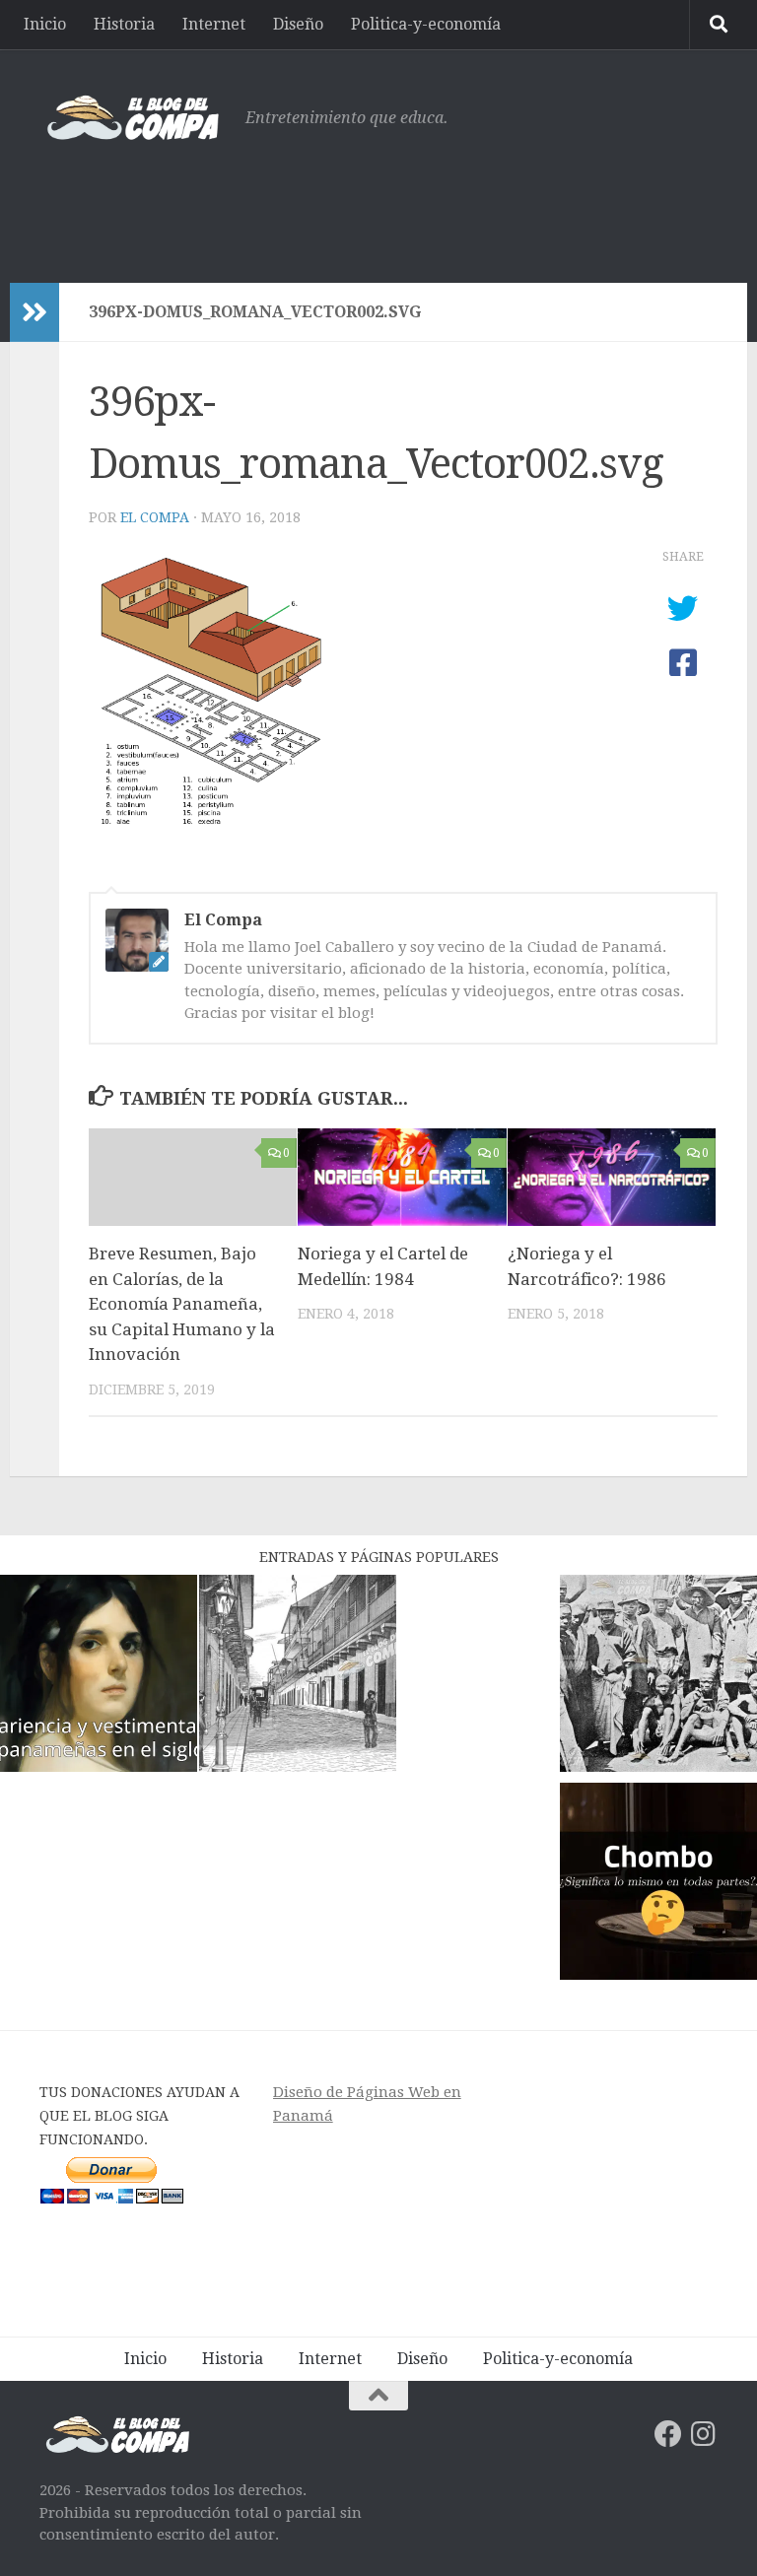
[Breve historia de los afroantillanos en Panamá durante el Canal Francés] (658, 1677)
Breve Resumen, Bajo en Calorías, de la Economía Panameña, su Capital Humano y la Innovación (182, 1304)
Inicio (45, 24)
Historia (124, 24)
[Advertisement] (359, 202)
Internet (214, 24)
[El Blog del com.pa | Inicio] (133, 118)
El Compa (155, 517)
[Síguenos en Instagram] (704, 2434)
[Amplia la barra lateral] (34, 312)
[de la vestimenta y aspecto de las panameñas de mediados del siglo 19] (99, 1677)
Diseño (298, 24)
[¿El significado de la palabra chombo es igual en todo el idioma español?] (658, 1885)
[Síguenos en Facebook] (668, 2434)
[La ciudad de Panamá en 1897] (298, 1677)
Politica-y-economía (426, 24)
